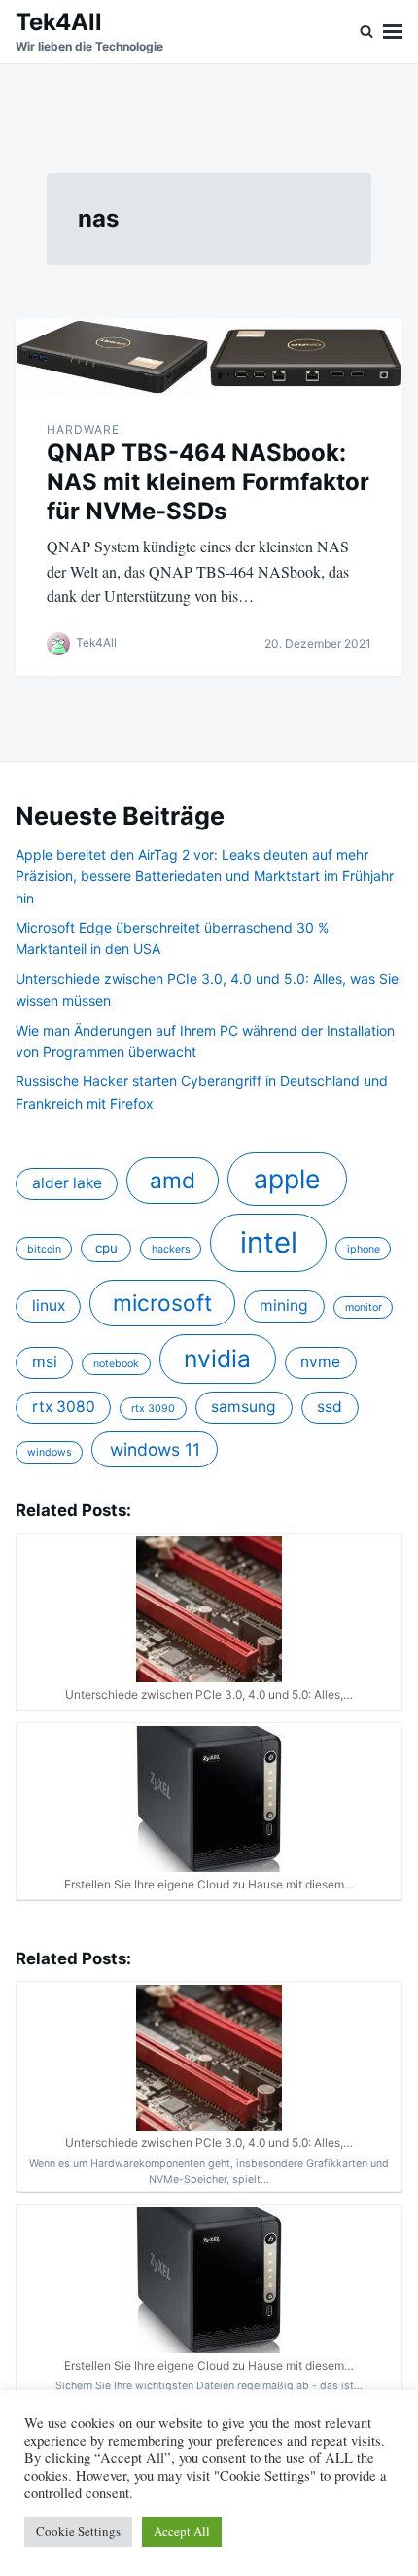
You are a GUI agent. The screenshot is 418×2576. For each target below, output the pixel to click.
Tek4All (59, 22)
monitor (364, 1307)
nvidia (217, 1359)
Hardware (83, 429)
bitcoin (44, 1249)
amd (173, 1180)
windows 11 (155, 1449)
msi (45, 1362)
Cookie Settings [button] (78, 2531)
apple (287, 1179)
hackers (171, 1249)
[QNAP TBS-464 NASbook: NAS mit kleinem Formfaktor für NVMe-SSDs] (209, 358)
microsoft (162, 1303)
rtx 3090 (153, 1409)
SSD (330, 1407)
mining (284, 1306)
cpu (106, 1248)
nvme (320, 1362)
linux (49, 1306)
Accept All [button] (182, 2531)
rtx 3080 (64, 1407)
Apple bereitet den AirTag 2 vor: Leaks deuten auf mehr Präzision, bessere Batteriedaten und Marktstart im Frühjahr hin (205, 876)
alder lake (67, 1183)
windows (50, 1452)
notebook (116, 1364)
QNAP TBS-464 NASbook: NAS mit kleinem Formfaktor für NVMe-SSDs (208, 482)
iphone (364, 1249)
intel (269, 1242)
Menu (393, 32)
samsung (244, 1407)
